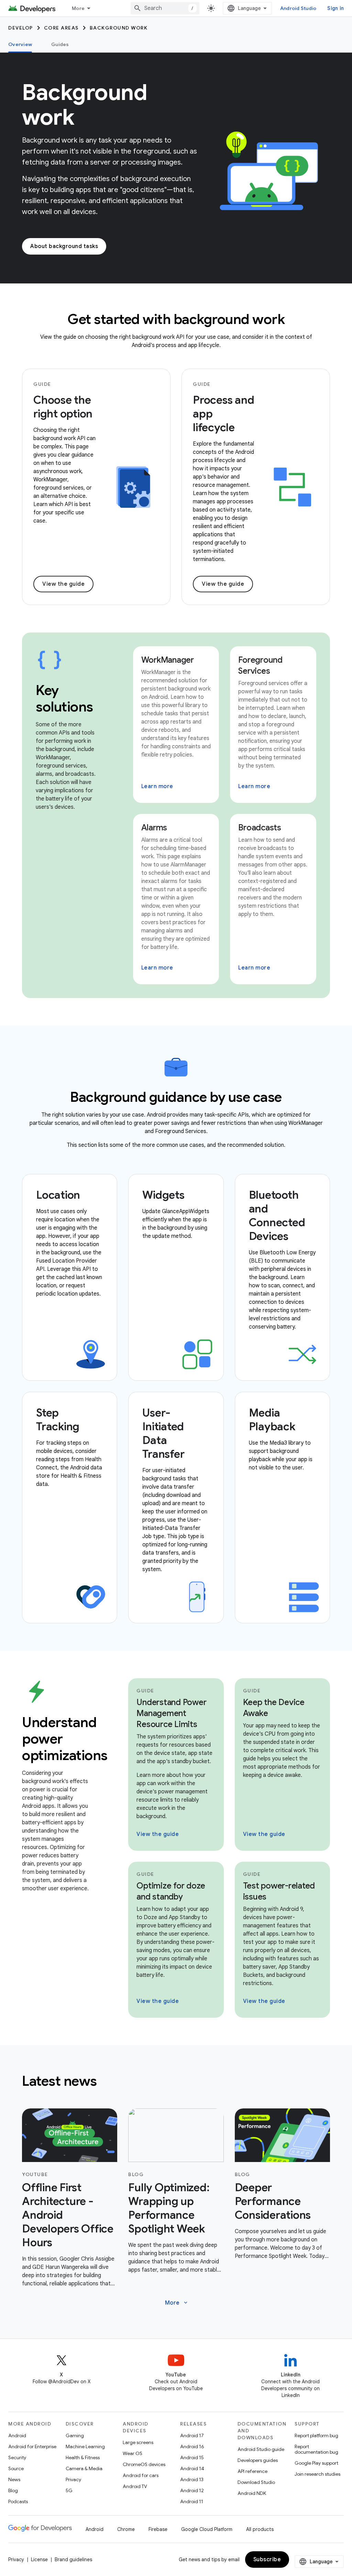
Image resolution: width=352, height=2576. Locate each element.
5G (69, 2490)
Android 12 (192, 2490)
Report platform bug (316, 2435)
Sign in (335, 8)
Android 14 (192, 2468)
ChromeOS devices (144, 2464)
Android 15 (192, 2457)
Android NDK (252, 2493)
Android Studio (298, 8)
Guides (60, 44)
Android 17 (192, 2435)
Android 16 (192, 2446)
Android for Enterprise (32, 2446)
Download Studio (256, 2482)
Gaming (75, 2435)
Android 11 (192, 2501)
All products (260, 2529)
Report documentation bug (316, 2449)
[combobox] (165, 8)
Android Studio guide (261, 2449)
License (39, 2560)
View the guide (63, 584)
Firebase (158, 2529)
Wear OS (133, 2453)
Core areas (61, 28)
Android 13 (192, 2479)
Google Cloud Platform (207, 2529)
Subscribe (267, 2560)
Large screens (138, 2442)
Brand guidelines (73, 2560)
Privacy (73, 2479)
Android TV (135, 2486)
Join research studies (317, 2474)
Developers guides (258, 2460)
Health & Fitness (83, 2457)
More (78, 8)
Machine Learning (85, 2446)
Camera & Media (84, 2468)
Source (16, 2468)
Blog (13, 2490)
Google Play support (316, 2463)
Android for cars (141, 2475)
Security (17, 2457)
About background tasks (64, 246)
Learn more (157, 786)
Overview (20, 44)
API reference (252, 2471)
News (14, 2479)
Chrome (126, 2529)
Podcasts (18, 2501)
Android (17, 2435)
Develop (21, 28)
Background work (119, 28)
